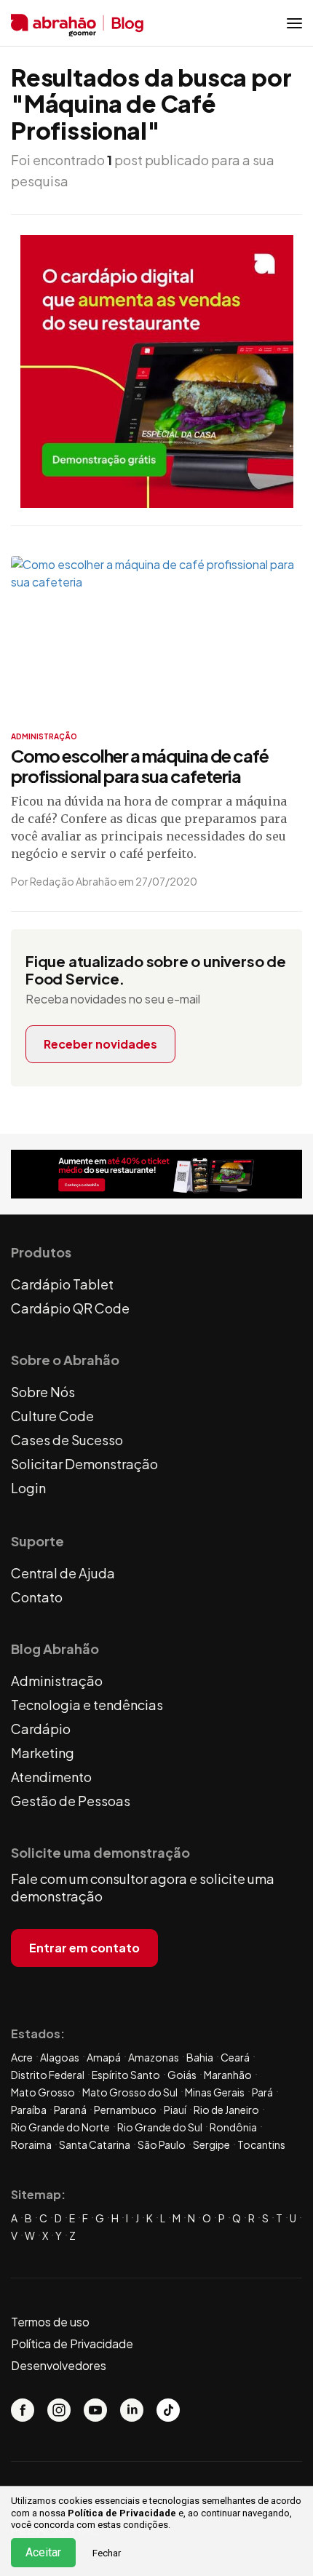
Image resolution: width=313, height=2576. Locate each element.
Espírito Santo (126, 2075)
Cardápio (41, 1729)
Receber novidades (100, 1044)
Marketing (43, 1753)
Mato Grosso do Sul (130, 2092)
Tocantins (261, 2144)
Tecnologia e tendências (87, 1705)
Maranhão (228, 2075)
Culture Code (52, 1416)
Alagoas (60, 2057)
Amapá (104, 2057)
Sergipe (211, 2144)
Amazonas (154, 2057)
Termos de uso (50, 2322)
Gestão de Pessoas (71, 1801)
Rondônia (233, 2127)
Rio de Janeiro (226, 2110)
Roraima (31, 2144)
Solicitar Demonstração (84, 1464)
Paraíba (29, 2110)
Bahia (200, 2057)
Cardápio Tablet (62, 1284)
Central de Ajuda (63, 1573)
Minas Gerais (215, 2092)
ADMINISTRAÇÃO (44, 736)
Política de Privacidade (122, 2513)
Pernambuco (125, 2110)
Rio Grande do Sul (160, 2127)
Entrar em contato (84, 1948)
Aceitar (43, 2552)
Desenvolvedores (59, 2365)
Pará (262, 2092)
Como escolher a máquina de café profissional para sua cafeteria (140, 766)
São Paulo (162, 2144)
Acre (22, 2057)
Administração (57, 1681)
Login (28, 1488)
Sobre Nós (43, 1392)
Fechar (107, 2553)
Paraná (70, 2110)
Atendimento (51, 1777)
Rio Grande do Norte (60, 2127)
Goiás (182, 2075)
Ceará (235, 2057)
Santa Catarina (95, 2144)
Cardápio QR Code (70, 1308)
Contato (37, 1597)
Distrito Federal (48, 2075)
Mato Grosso (43, 2092)
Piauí (175, 2110)
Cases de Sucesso (67, 1440)
